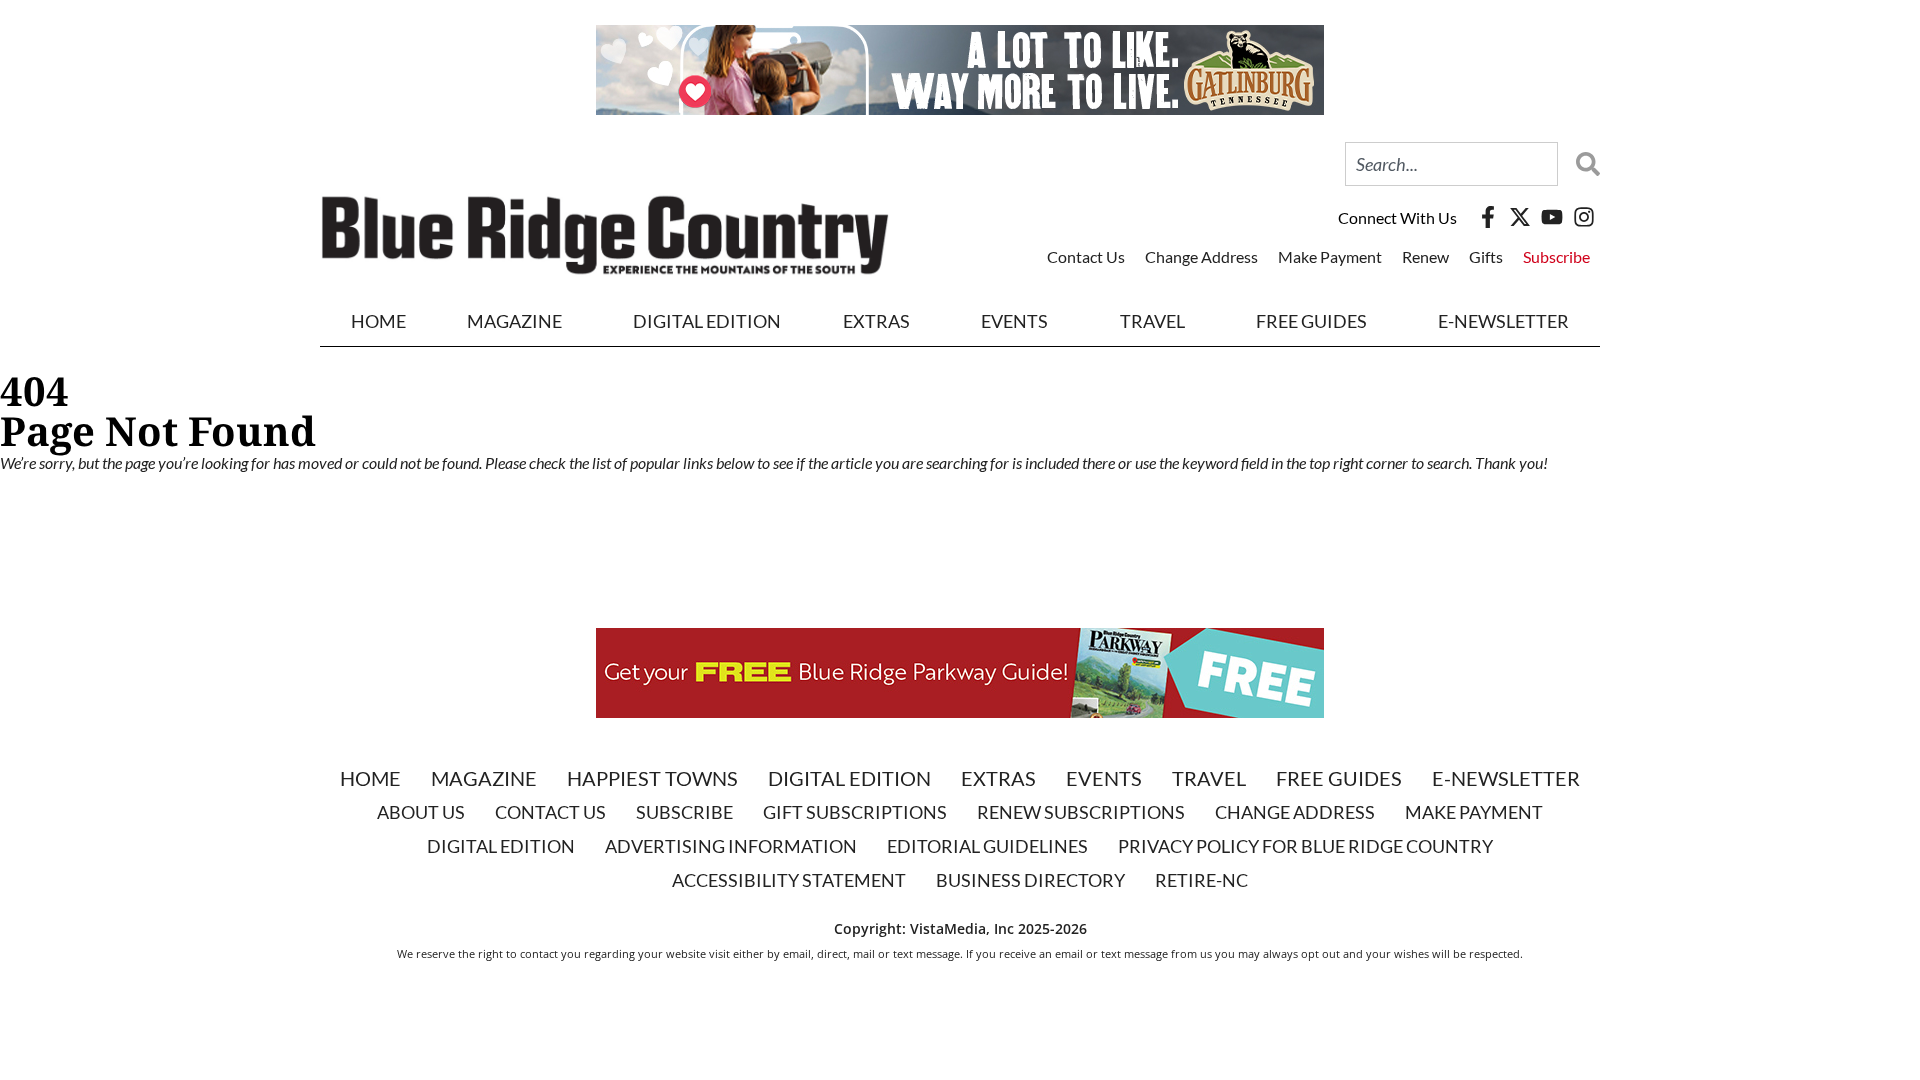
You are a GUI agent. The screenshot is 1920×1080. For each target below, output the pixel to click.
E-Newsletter (1503, 321)
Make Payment (1330, 256)
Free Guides (1311, 321)
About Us (421, 812)
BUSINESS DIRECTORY (1030, 880)
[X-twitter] (1520, 217)
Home (378, 321)
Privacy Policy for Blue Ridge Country (1305, 846)
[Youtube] (1552, 217)
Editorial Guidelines (987, 846)
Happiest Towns (652, 778)
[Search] (1583, 164)
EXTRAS (876, 321)
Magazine (484, 778)
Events (1014, 321)
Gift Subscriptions (855, 812)
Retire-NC (1201, 880)
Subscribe (1556, 256)
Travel (1152, 321)
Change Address (1201, 256)
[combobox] (1451, 164)
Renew (1425, 256)
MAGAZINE (514, 321)
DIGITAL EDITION (707, 321)
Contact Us (1086, 256)
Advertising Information (731, 846)
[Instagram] (1584, 217)
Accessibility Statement (789, 880)
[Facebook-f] (1488, 217)
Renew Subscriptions (1081, 812)
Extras (998, 778)
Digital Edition (849, 778)
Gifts (1486, 256)
